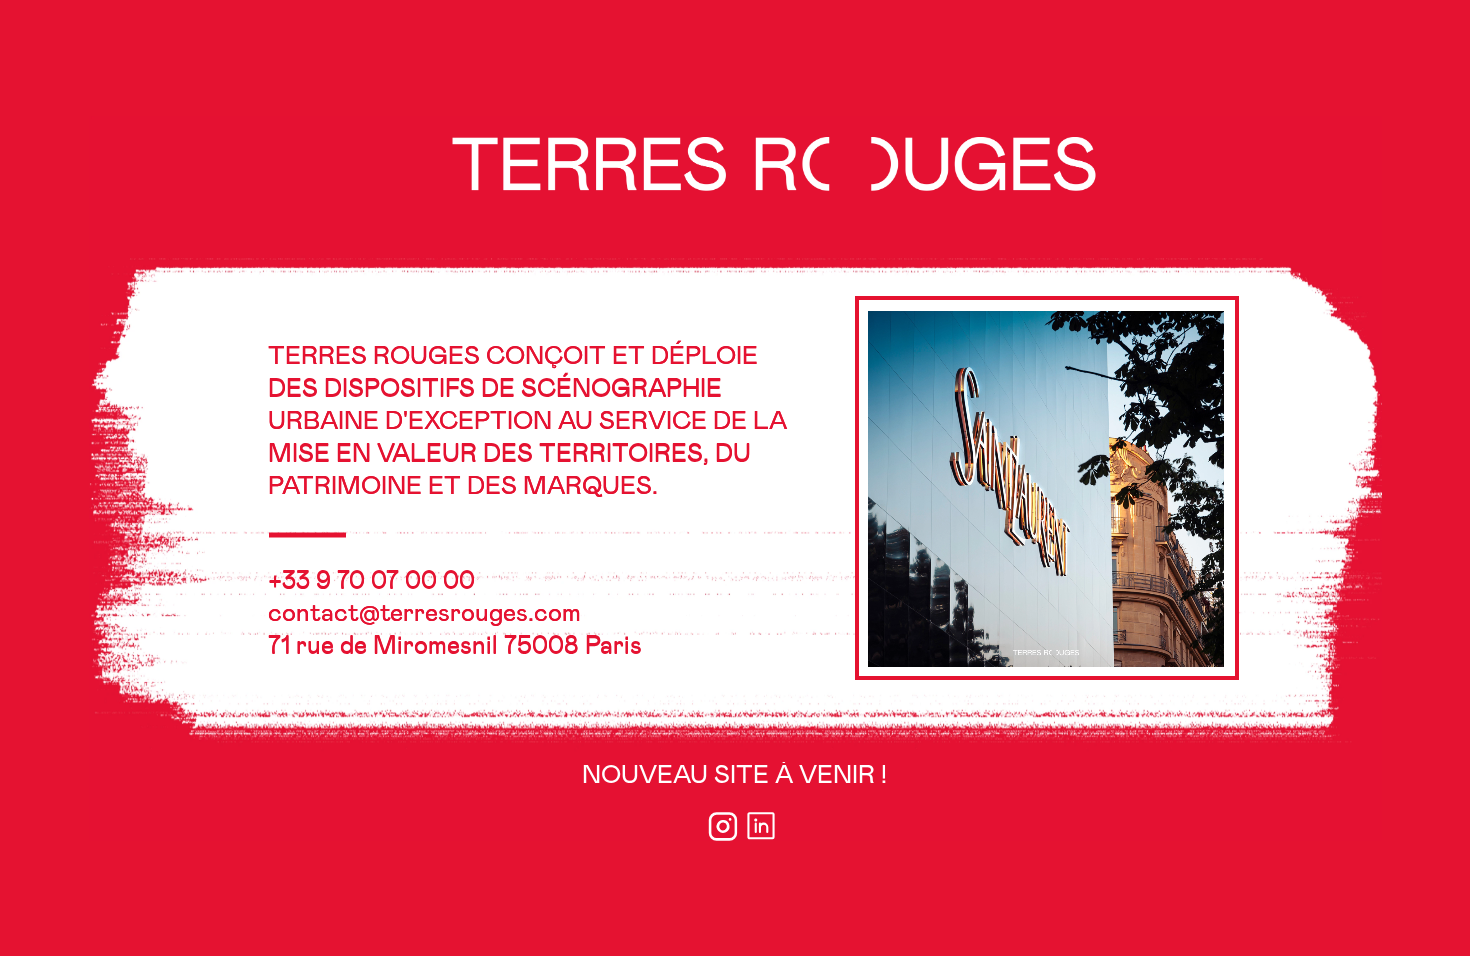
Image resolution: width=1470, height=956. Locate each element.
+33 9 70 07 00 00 (371, 580)
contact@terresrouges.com (424, 612)
